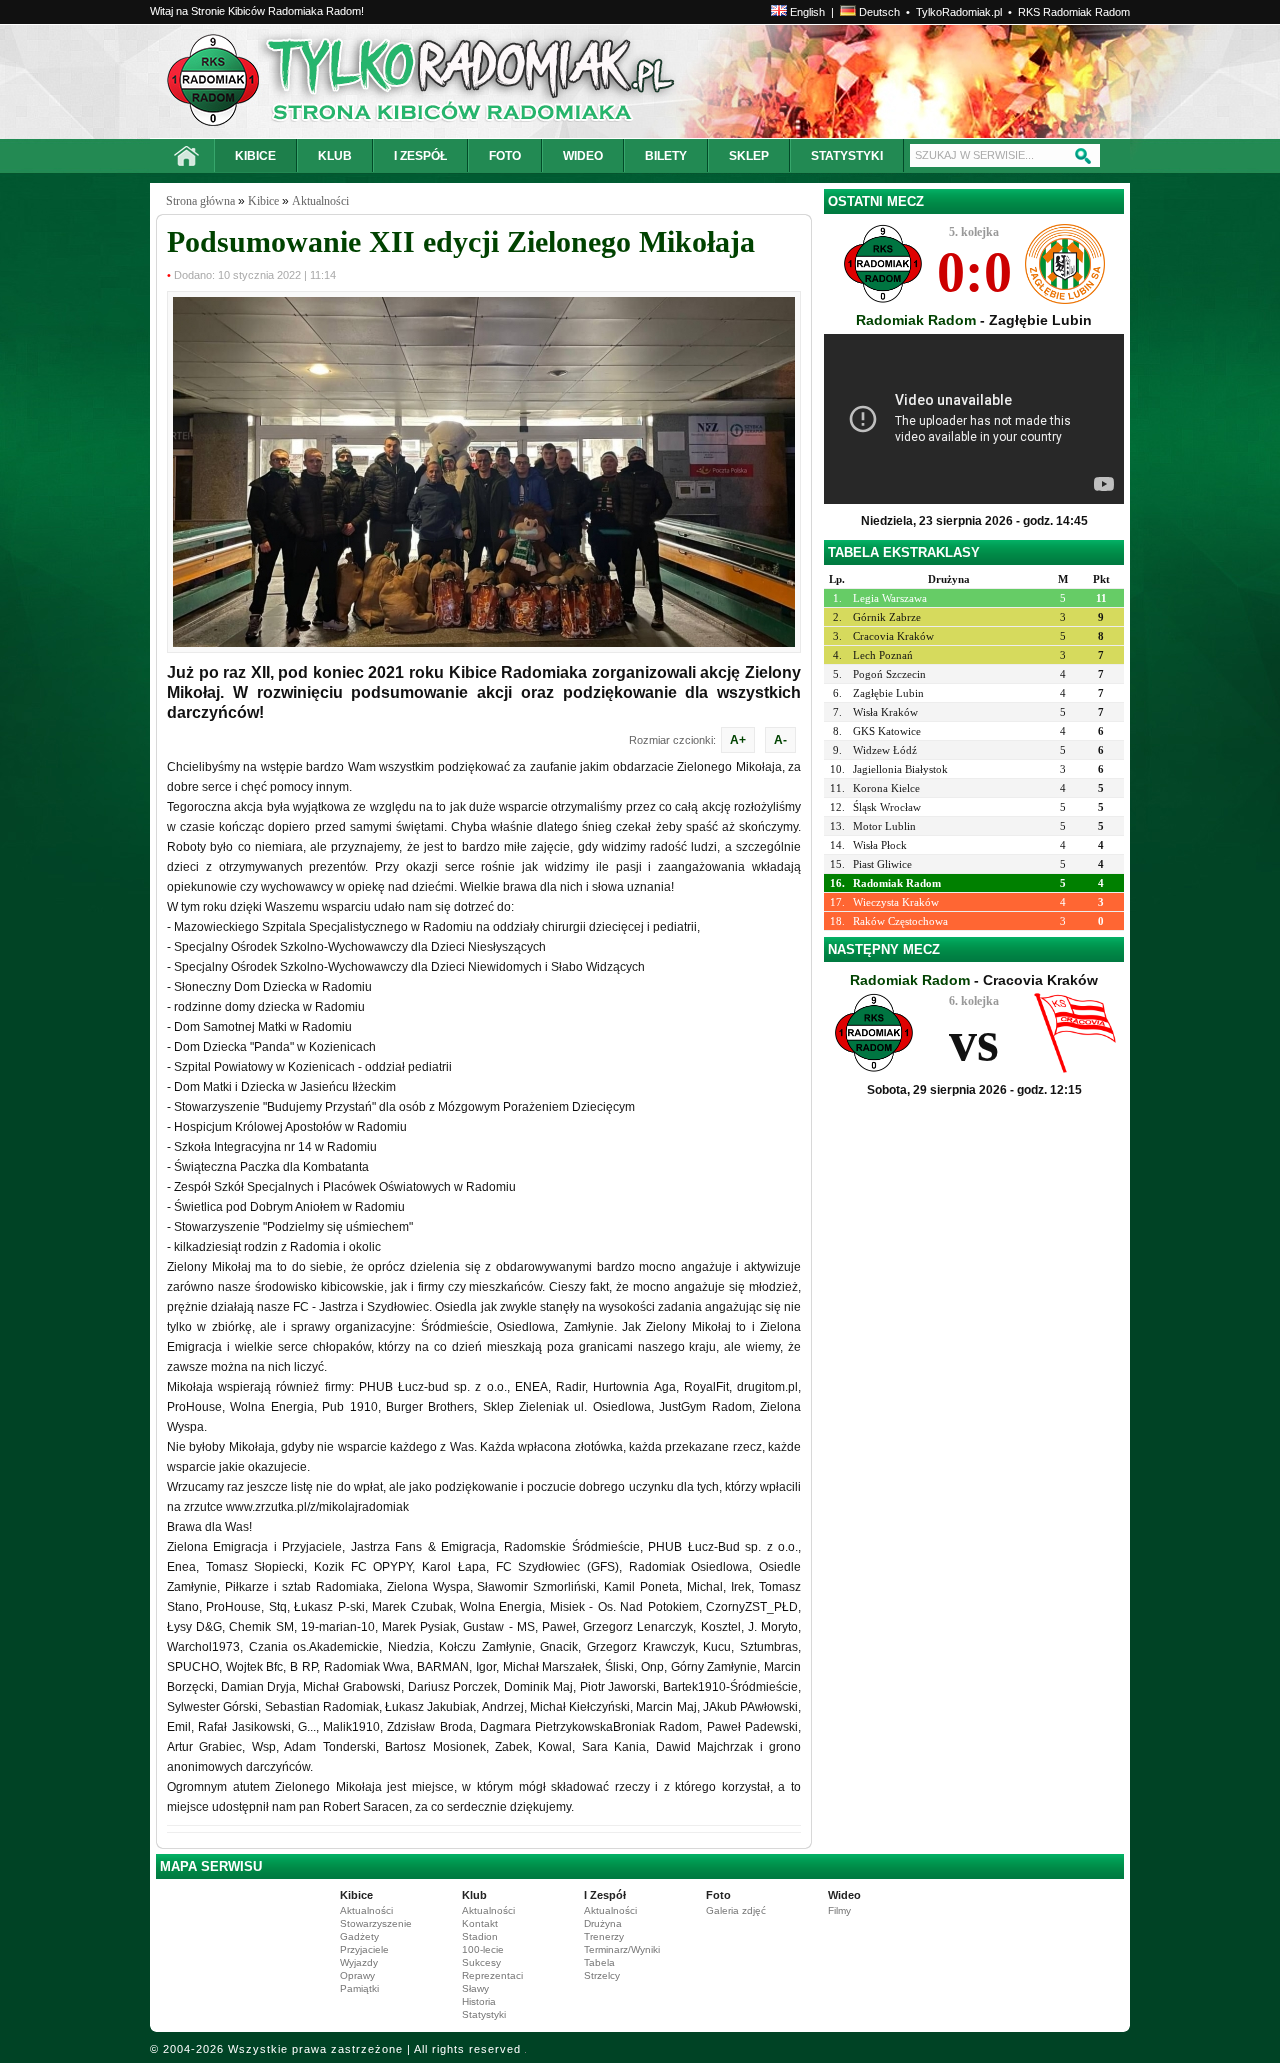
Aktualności (320, 201)
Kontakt (480, 1923)
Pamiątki (359, 1988)
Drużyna (603, 1923)
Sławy (475, 1988)
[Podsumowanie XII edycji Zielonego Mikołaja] (484, 643)
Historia (479, 2001)
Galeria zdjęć (736, 1910)
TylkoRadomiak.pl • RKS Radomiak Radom (1023, 12)
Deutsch (878, 12)
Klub (474, 1895)
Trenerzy (604, 1936)
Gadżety (359, 1936)
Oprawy (357, 1975)
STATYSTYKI (847, 156)
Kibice (263, 201)
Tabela (599, 1962)
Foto (718, 1895)
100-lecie (483, 1949)
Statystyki (484, 2014)
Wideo (844, 1895)
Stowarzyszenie (376, 1923)
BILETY (666, 156)
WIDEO (583, 156)
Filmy (839, 1910)
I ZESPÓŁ (420, 156)
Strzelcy (602, 1975)
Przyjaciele (364, 1949)
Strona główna (200, 201)
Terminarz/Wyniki (622, 1949)
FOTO (505, 156)
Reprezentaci (492, 1975)
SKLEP (749, 156)
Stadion (480, 1936)
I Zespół (605, 1895)
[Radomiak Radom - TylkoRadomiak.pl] (347, 81)
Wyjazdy (359, 1962)
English (806, 12)
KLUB (335, 156)
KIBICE (255, 156)
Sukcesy (481, 1962)
